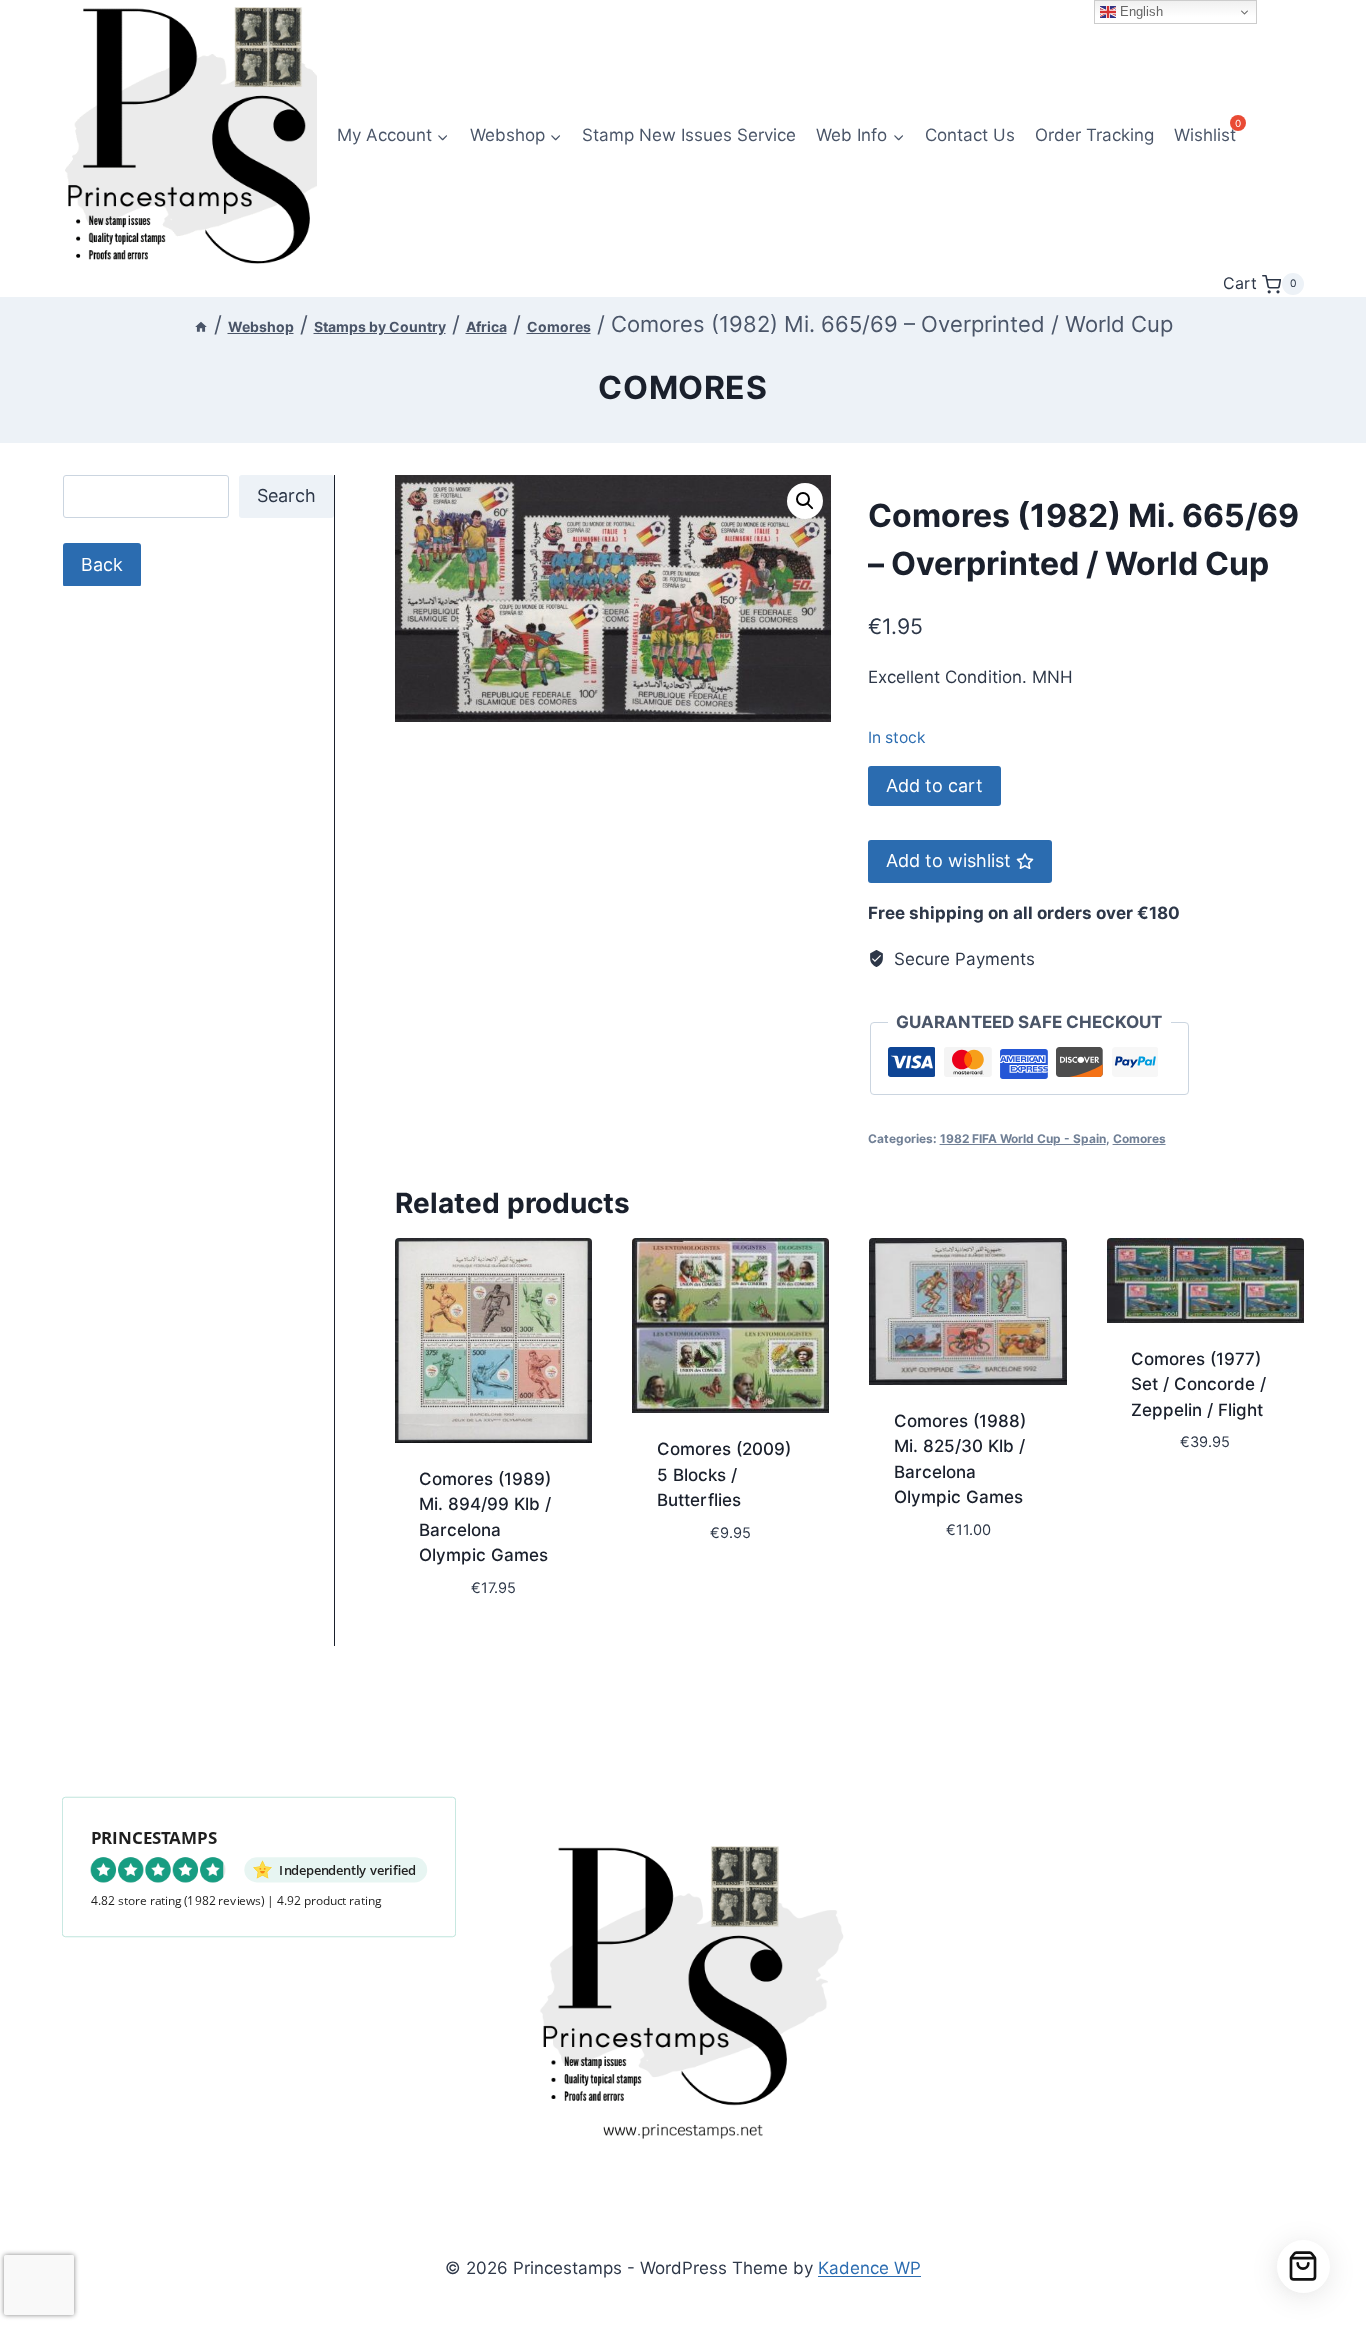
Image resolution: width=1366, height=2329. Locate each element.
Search (286, 495)
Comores (682, 387)
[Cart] (1303, 2266)
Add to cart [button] (707, 1592)
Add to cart (934, 785)
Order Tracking (1094, 135)
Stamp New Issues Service (689, 135)
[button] (805, 501)
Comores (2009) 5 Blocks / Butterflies (724, 1474)
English (1139, 11)
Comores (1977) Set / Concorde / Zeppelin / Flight (1198, 1384)
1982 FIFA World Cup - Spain (1023, 1138)
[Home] (201, 326)
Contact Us (970, 135)
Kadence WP (869, 2268)
